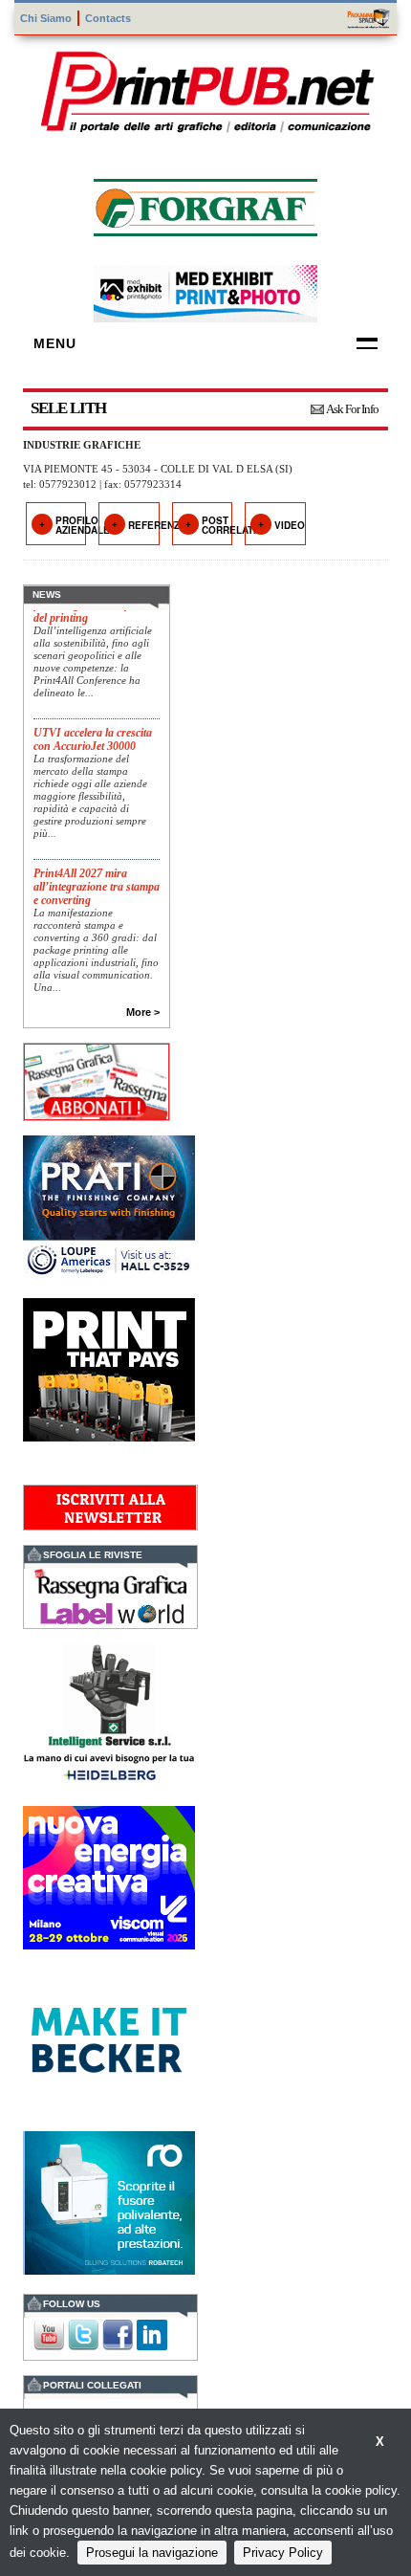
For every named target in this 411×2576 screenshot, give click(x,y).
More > (143, 1012)
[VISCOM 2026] (109, 1875)
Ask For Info (352, 409)
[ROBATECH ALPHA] (109, 2201)
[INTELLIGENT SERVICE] (109, 1713)
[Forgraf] (205, 205)
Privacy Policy (283, 2553)
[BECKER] (109, 2038)
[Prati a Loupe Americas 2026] (109, 1205)
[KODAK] (109, 1367)
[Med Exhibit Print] (205, 291)
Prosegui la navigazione (152, 2553)
